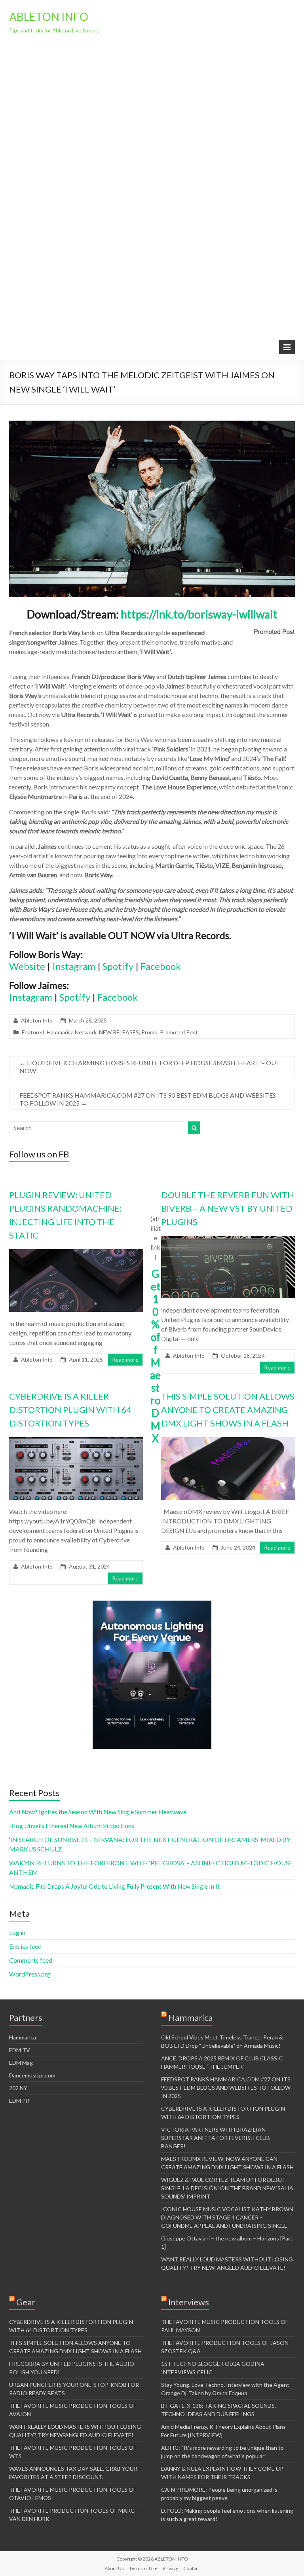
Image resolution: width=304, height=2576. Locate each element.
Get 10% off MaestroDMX (155, 1356)
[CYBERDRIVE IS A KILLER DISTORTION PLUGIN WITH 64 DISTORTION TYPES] (76, 1441)
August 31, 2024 (89, 1566)
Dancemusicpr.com (32, 2075)
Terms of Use (143, 2568)
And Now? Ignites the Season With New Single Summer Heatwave (98, 1812)
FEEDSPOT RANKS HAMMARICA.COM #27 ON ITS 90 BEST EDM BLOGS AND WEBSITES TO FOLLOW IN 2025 (148, 1099)
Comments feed (31, 1960)
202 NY (18, 2088)
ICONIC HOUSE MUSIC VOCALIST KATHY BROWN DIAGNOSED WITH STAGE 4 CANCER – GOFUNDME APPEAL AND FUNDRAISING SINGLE (227, 2217)
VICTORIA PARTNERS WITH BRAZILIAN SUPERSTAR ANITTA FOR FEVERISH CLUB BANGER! (216, 2138)
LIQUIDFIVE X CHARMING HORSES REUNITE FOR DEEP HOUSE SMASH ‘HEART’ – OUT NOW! (150, 1067)
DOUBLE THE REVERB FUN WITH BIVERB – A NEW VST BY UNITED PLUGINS (228, 1208)
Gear (26, 2302)
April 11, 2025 (86, 1359)
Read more (125, 1359)
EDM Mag (21, 2063)
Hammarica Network (72, 1032)
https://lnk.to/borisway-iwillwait (199, 614)
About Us (114, 2568)
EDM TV (20, 2050)
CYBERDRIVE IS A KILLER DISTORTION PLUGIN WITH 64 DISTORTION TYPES (70, 1410)
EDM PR (19, 2101)
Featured (33, 1032)
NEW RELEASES (119, 1032)
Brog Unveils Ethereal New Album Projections (72, 1826)
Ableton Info (37, 1020)
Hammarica (23, 2037)
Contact (192, 2568)
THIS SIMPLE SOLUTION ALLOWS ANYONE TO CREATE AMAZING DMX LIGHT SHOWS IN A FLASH (228, 1410)
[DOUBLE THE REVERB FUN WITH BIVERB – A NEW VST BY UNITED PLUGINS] (228, 1240)
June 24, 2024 (238, 1547)
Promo (149, 1032)
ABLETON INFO (49, 17)
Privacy (170, 2568)
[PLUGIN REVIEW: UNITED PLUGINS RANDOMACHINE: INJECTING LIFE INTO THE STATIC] (76, 1253)
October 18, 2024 (243, 1355)
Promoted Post (179, 1032)
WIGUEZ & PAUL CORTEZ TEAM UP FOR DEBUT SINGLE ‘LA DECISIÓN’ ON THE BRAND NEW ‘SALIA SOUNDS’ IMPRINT (227, 2188)
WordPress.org (30, 1974)
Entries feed (25, 1946)
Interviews (189, 2302)
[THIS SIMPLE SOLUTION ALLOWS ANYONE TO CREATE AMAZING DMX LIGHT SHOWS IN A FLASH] (228, 1441)
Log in (17, 1932)
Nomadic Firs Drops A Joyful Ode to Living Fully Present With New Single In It (114, 1886)
